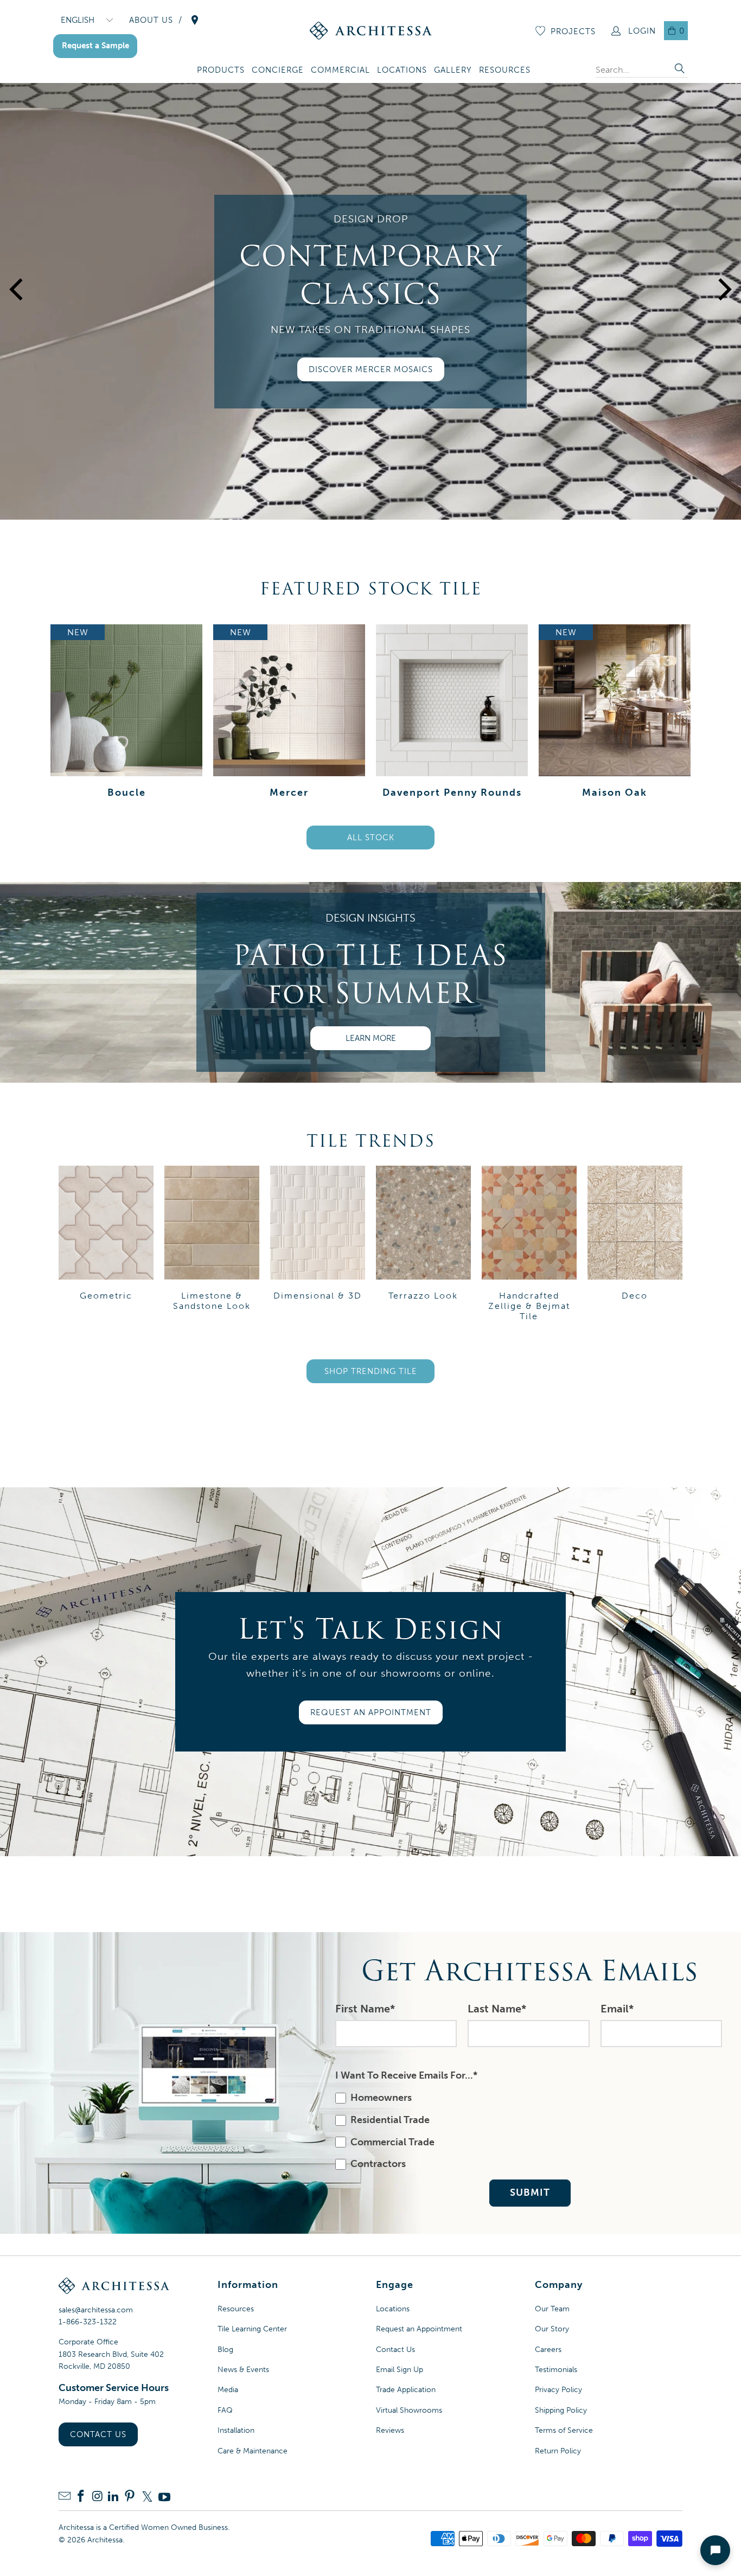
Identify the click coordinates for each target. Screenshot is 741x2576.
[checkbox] (528, 2131)
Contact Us (98, 2434)
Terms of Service (564, 2430)
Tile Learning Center (252, 2329)
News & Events (243, 2370)
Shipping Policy (561, 2410)
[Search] (680, 70)
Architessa (105, 2540)
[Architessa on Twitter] (147, 2497)
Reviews (390, 2430)
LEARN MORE (371, 1038)
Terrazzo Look (423, 1245)
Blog (225, 2350)
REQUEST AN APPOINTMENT (371, 1712)
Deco (635, 1245)
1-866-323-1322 (88, 2322)
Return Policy (558, 2451)
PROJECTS (573, 31)
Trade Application (406, 2390)
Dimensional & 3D (318, 1245)
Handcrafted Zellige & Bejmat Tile (529, 1245)
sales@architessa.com (96, 2310)
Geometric (106, 1245)
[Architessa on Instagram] (97, 2497)
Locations (393, 2309)
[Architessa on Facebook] (81, 2497)
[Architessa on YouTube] (164, 2497)
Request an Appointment (419, 2329)
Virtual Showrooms (409, 2410)
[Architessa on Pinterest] (130, 2497)
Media (228, 2390)
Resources (236, 2309)
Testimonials (556, 2370)
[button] (221, 71)
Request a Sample (95, 46)
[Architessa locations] (195, 20)
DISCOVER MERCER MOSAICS (371, 369)
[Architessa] (371, 31)
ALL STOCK (371, 838)
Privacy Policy (558, 2390)
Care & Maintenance (253, 2451)
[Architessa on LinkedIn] (113, 2497)
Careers (548, 2350)
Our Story (552, 2329)
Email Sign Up (400, 2370)
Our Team (552, 2309)
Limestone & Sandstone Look (212, 1245)
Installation (236, 2430)
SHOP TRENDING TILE (371, 1371)
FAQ (225, 2410)
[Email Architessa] (65, 2497)
